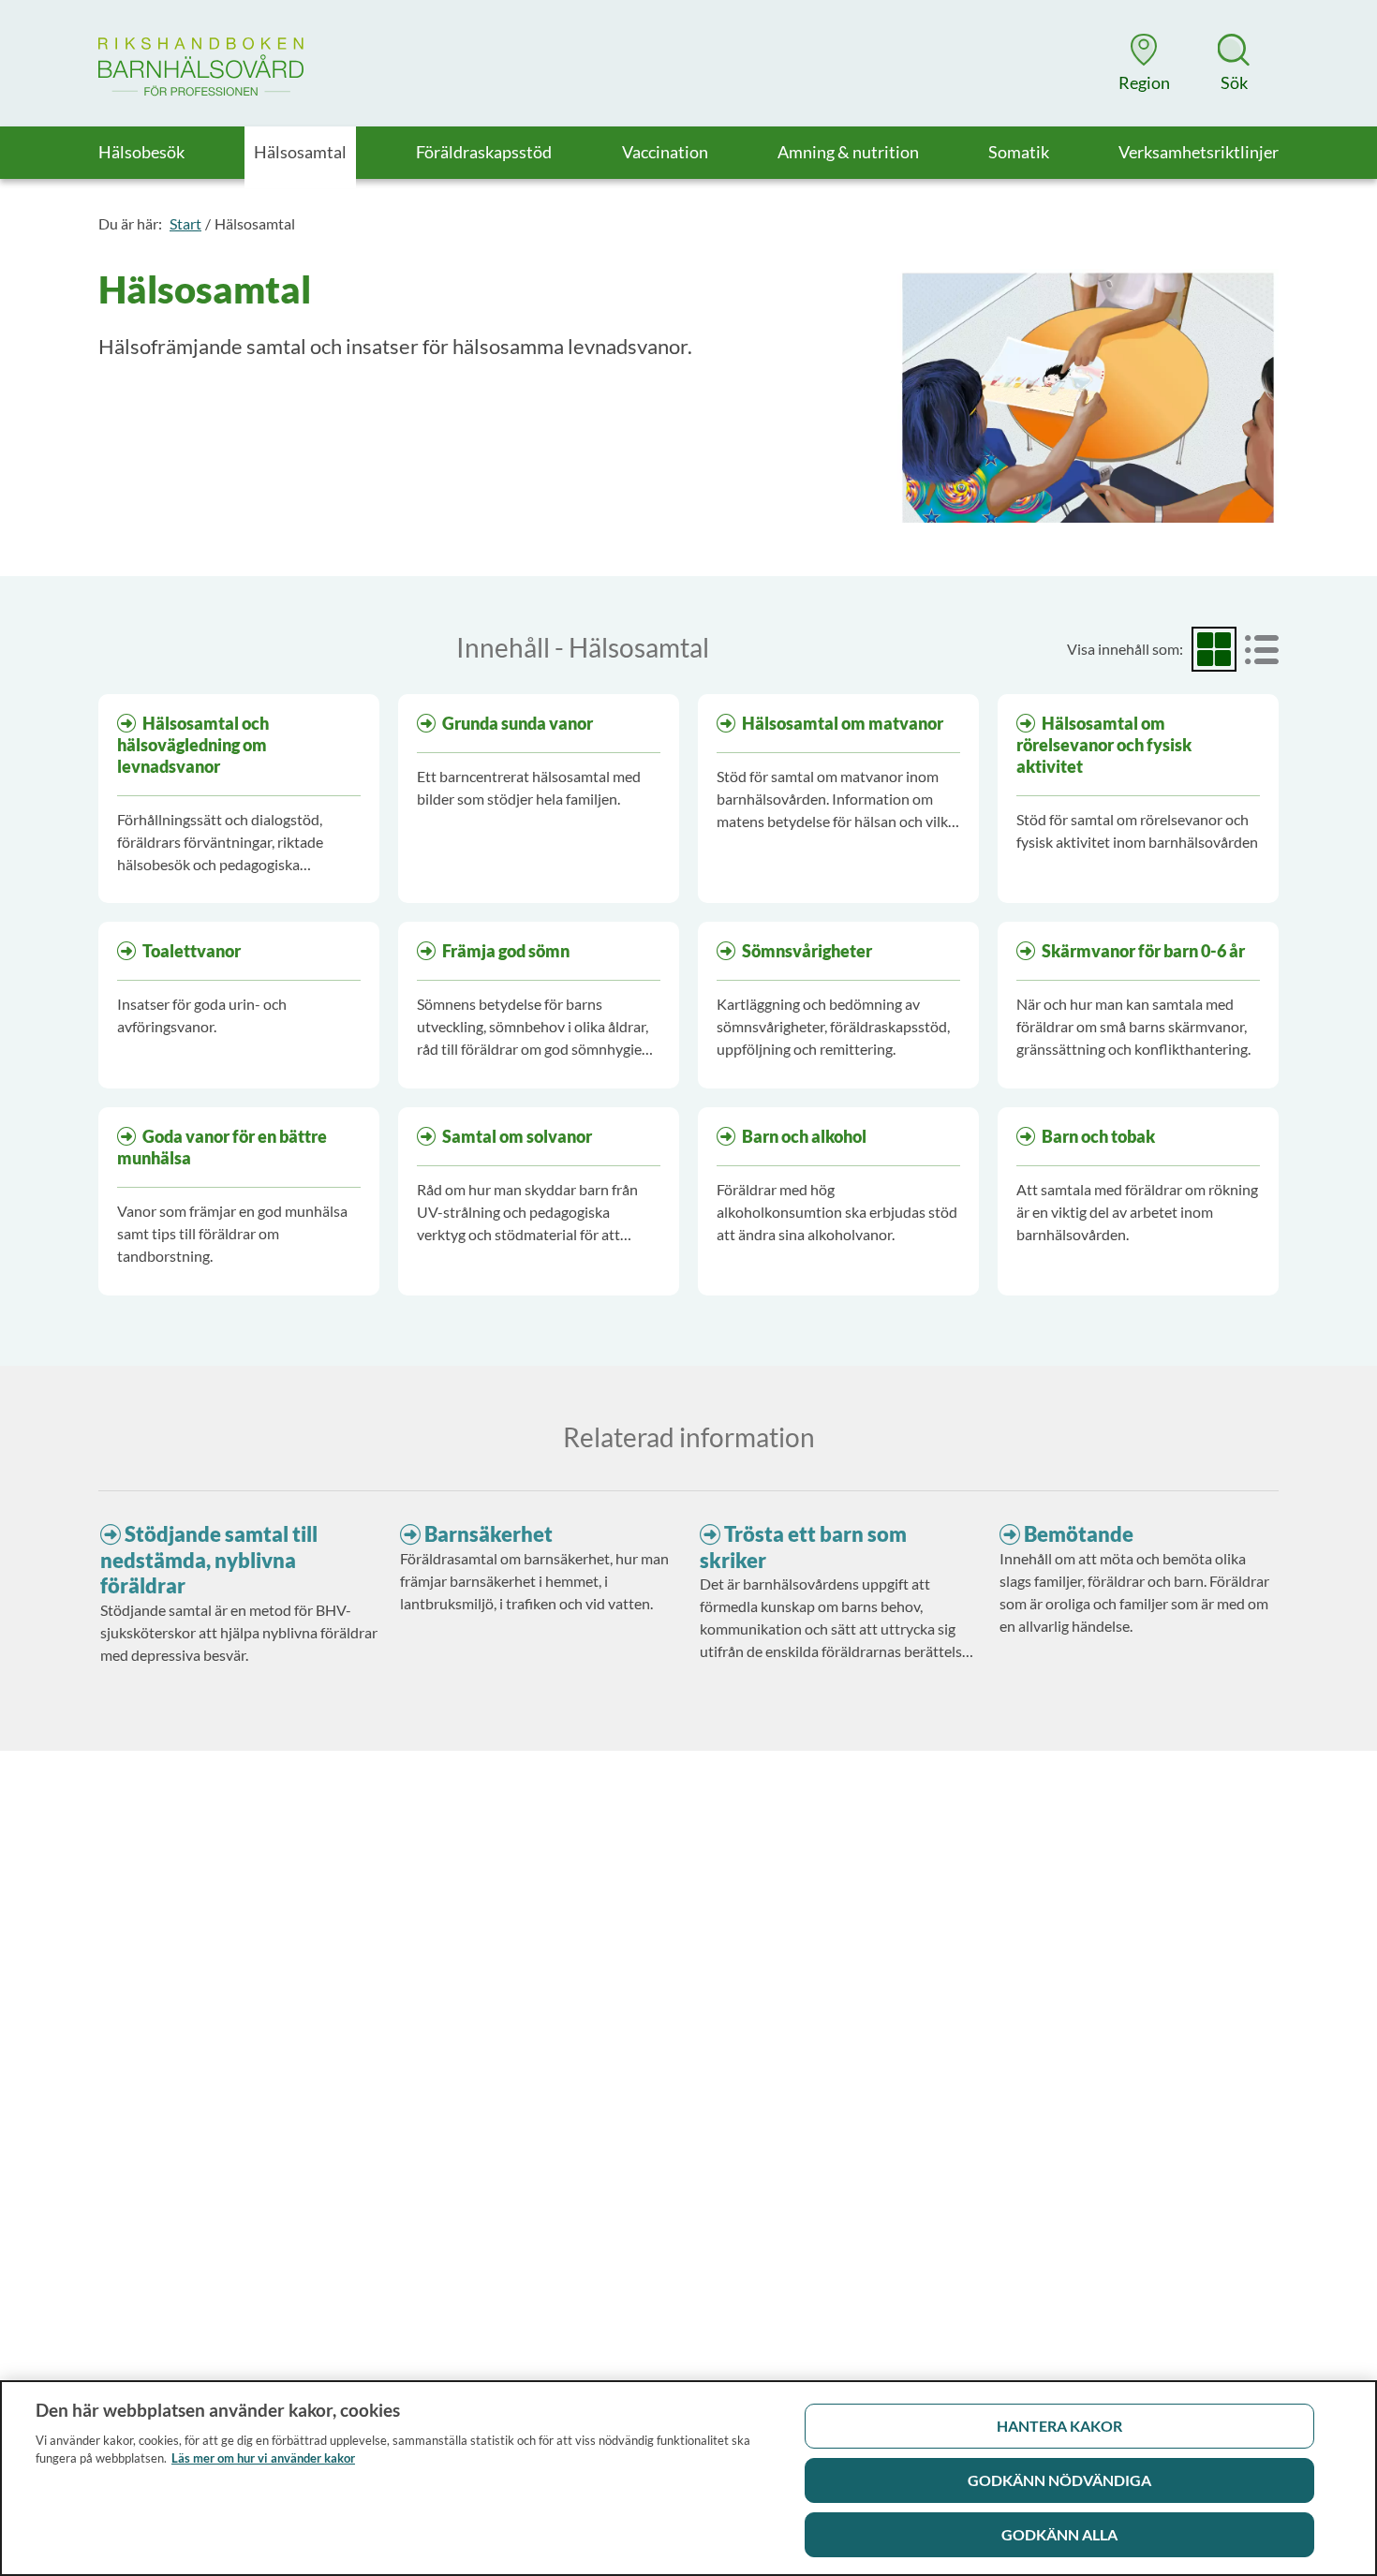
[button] (1144, 63)
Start (185, 223)
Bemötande (1079, 1534)
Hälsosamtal (255, 223)
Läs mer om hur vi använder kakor (263, 2458)
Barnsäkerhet (489, 1534)
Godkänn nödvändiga (1059, 2480)
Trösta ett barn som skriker (803, 1547)
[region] (688, 2478)
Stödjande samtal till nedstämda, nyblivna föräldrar (209, 1560)
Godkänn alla (1059, 2534)
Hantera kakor (1059, 2426)
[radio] (1214, 649)
